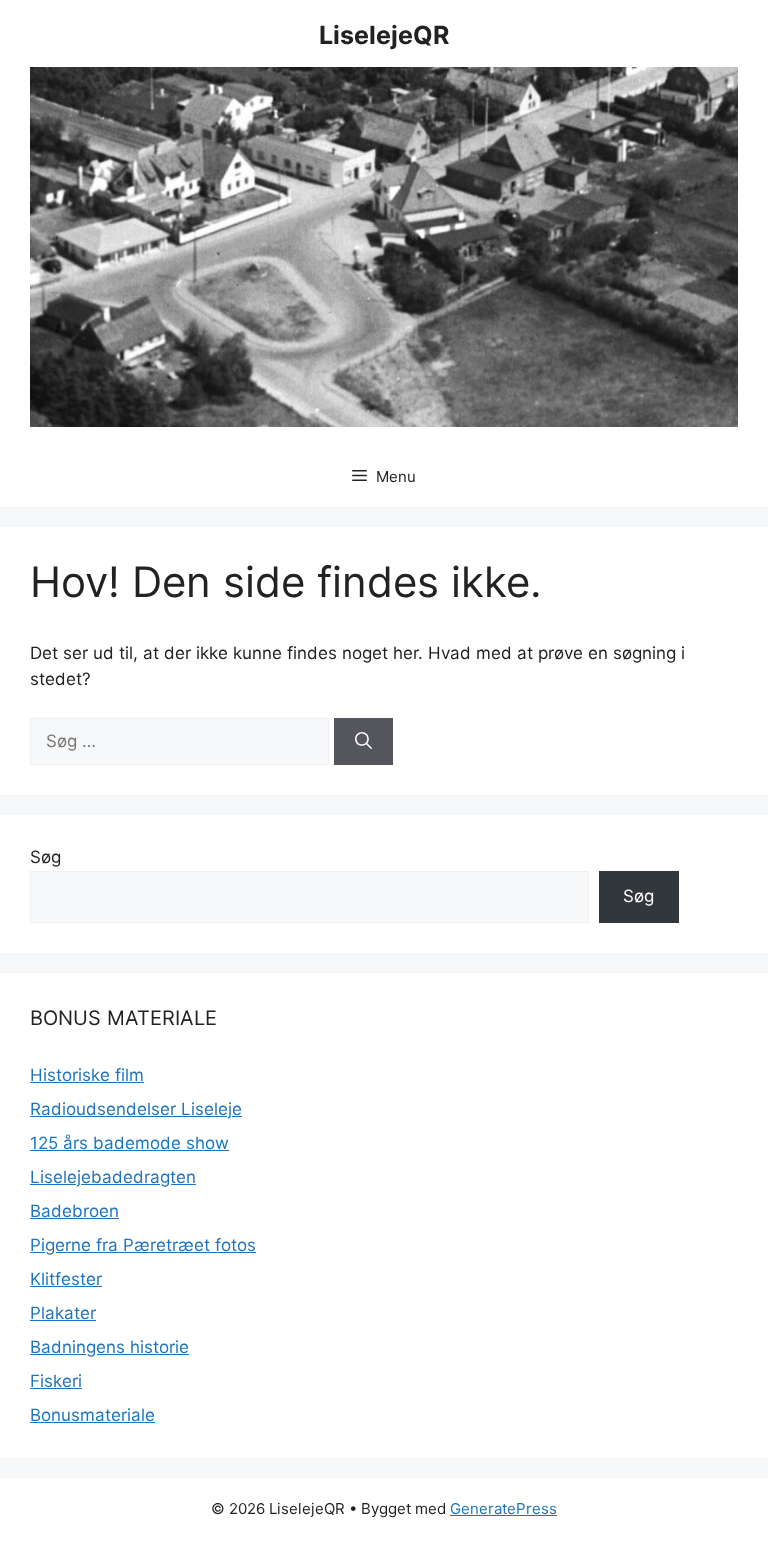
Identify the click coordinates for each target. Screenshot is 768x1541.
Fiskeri (56, 1381)
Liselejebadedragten (113, 1177)
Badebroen (74, 1211)
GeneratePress (503, 1508)
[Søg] (363, 742)
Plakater (63, 1313)
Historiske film (87, 1075)
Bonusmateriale (92, 1415)
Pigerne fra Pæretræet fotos (143, 1245)
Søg (45, 857)
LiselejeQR (384, 35)
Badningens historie (109, 1347)
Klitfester (66, 1279)
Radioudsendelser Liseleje (136, 1109)
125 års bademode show (129, 1143)
